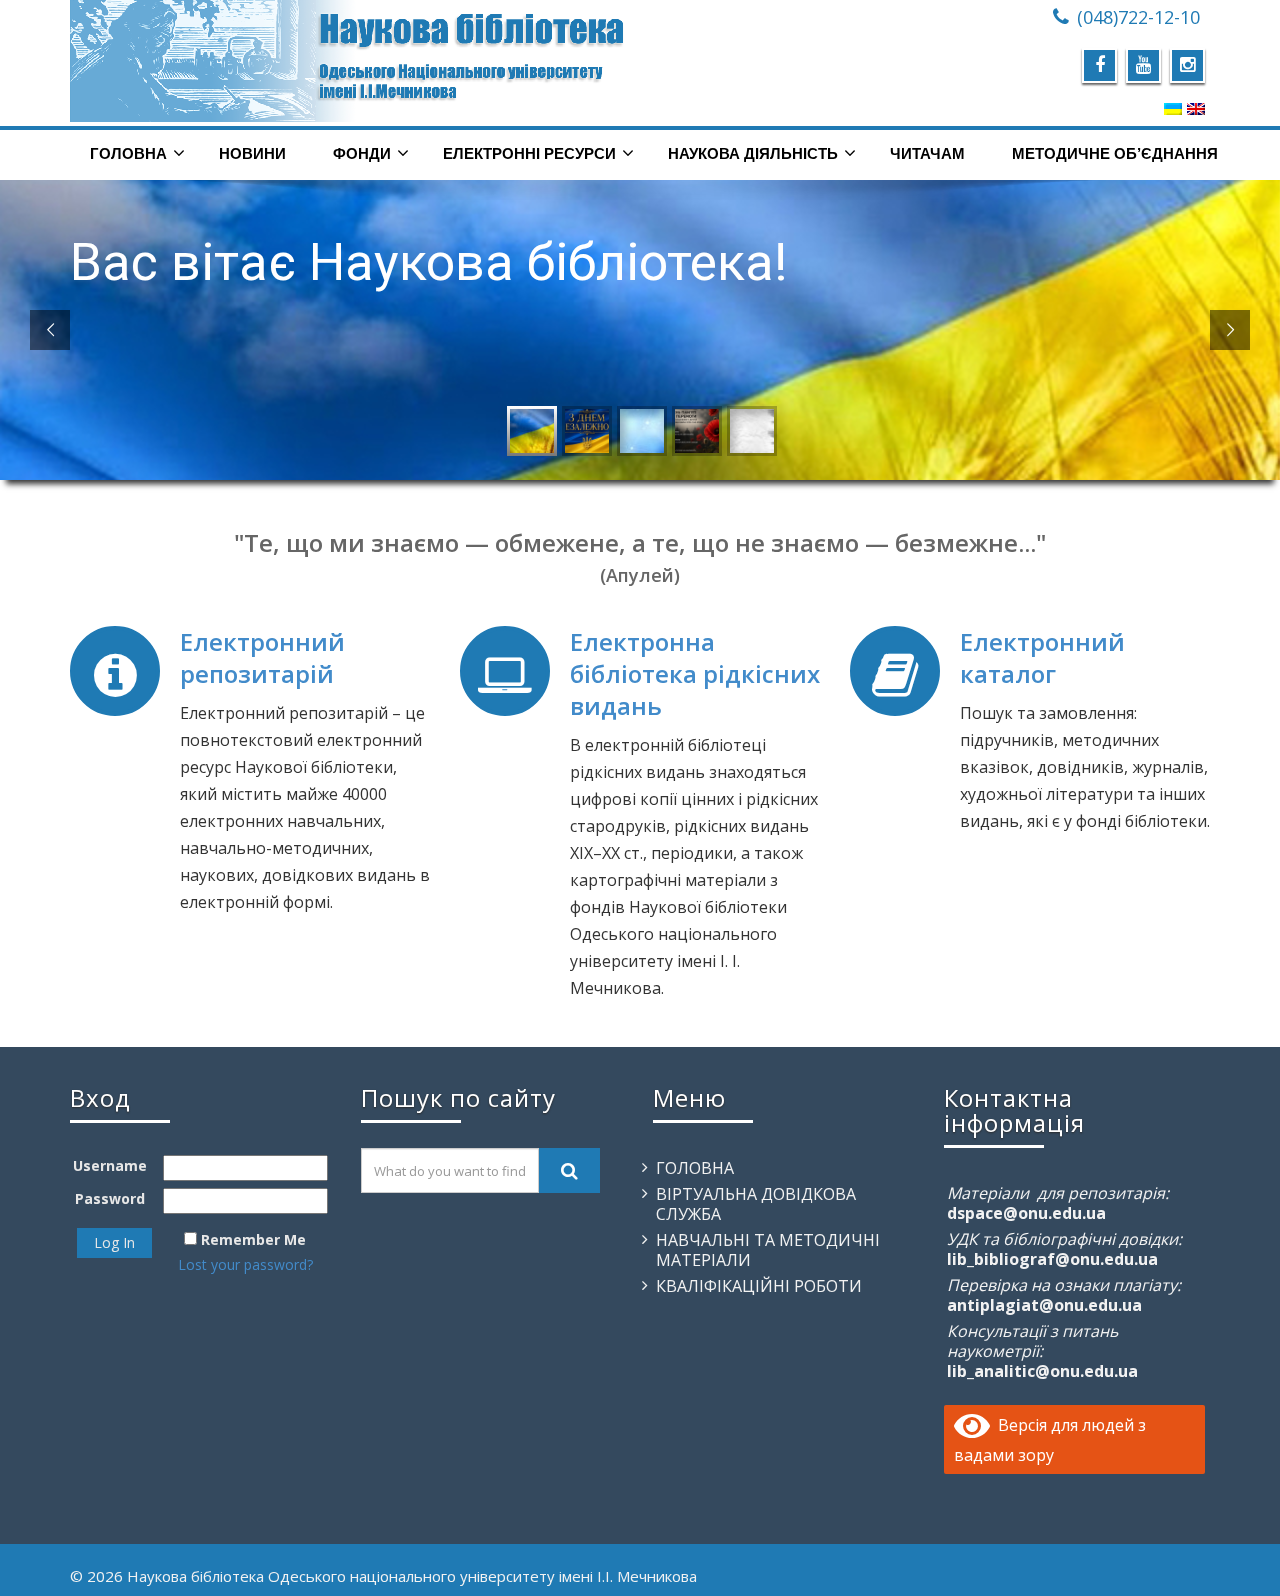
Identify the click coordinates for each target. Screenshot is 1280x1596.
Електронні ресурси (529, 153)
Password (110, 1198)
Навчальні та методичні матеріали (768, 1250)
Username (110, 1165)
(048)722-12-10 (1138, 17)
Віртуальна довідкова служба (756, 1204)
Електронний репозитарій (262, 657)
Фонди (362, 153)
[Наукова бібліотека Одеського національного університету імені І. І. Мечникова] (347, 61)
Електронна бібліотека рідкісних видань (695, 673)
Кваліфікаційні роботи (759, 1286)
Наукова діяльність (753, 153)
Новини (252, 153)
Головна (128, 153)
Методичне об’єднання (1115, 153)
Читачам (927, 153)
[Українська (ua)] (1173, 108)
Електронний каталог (1042, 657)
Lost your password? (245, 1264)
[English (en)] (1196, 108)
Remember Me (253, 1239)
